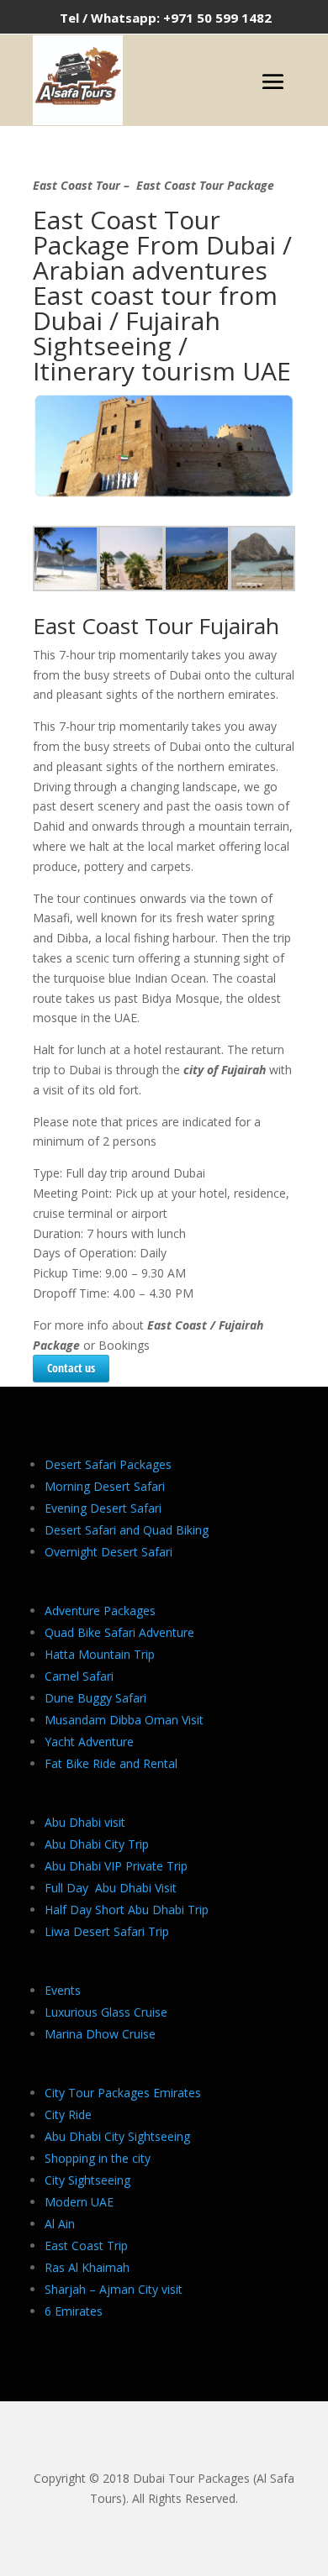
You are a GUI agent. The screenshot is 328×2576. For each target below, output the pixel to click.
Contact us (71, 1368)
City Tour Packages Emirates (123, 2093)
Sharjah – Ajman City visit (114, 2289)
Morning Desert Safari (105, 1486)
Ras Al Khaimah (87, 2267)
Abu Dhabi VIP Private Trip (116, 1866)
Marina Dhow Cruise (100, 2034)
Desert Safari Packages (108, 1464)
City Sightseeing (87, 2180)
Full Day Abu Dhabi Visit (111, 1888)
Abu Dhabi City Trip (97, 1844)
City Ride (68, 2114)
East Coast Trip (86, 2245)
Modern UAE (79, 2202)
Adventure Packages (100, 1611)
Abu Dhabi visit (85, 1822)
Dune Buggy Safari (95, 1698)
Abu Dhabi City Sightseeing (117, 2136)
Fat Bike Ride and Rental (111, 1763)
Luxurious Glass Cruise (106, 2012)
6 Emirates (74, 2311)
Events (63, 1990)
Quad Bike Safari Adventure (119, 1632)
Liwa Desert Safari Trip (107, 1931)
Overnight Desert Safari (108, 1552)
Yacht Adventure (89, 1742)
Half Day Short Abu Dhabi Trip (127, 1910)
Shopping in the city (98, 2158)
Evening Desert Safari (103, 1508)
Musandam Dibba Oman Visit (124, 1720)
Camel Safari (79, 1676)
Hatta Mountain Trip (100, 1654)
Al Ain (60, 2224)
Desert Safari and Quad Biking (127, 1530)
